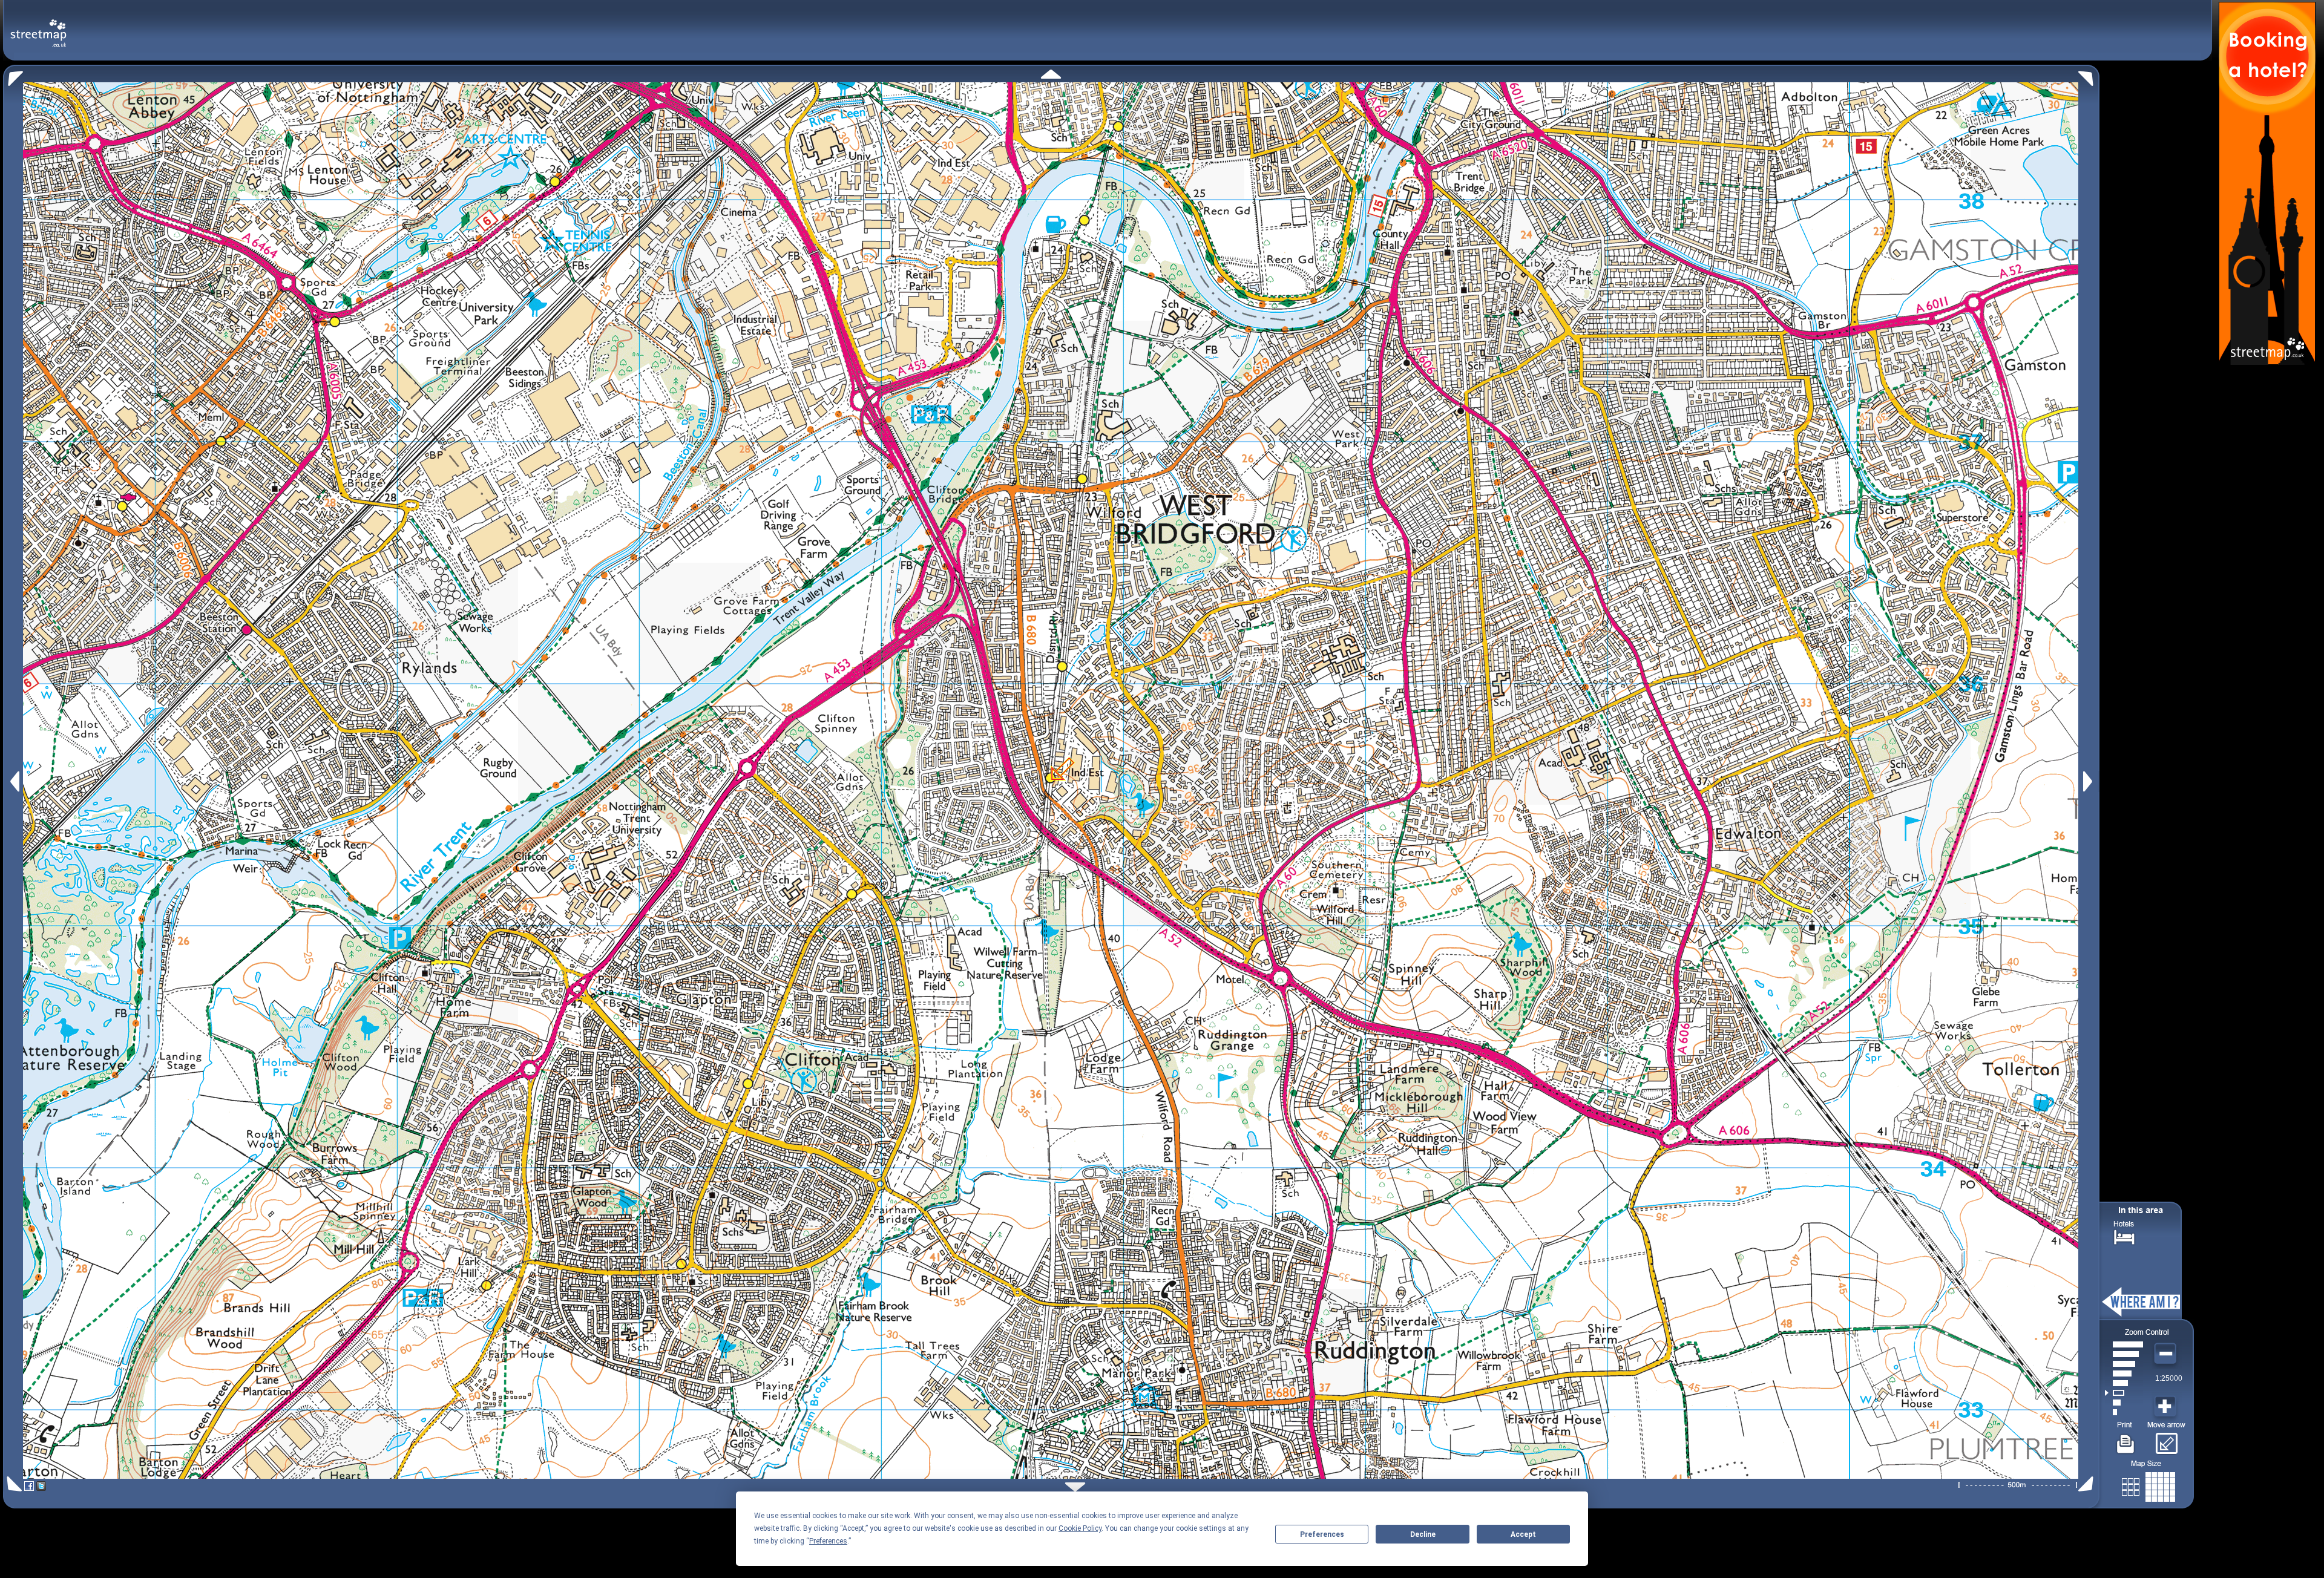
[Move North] (1051, 74)
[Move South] (1075, 1487)
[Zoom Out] (2167, 1354)
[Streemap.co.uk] (38, 26)
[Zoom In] (2167, 1407)
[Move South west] (12, 1484)
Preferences (1322, 1534)
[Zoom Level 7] (2124, 1354)
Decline (1423, 1534)
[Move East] (2089, 781)
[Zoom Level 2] (2124, 1403)
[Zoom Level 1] (2124, 1412)
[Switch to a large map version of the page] (2148, 1485)
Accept (1523, 1534)
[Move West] (14, 781)
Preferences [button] (828, 1541)
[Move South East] (2088, 1484)
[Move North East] (2089, 75)
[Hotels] (2124, 1236)
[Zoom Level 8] (2124, 1344)
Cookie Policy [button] (1080, 1528)
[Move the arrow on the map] (2166, 1439)
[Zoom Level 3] (2124, 1393)
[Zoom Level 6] (2124, 1364)
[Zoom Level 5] (2124, 1373)
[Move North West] (13, 75)
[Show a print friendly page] (2126, 1439)
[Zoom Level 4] (2124, 1383)
